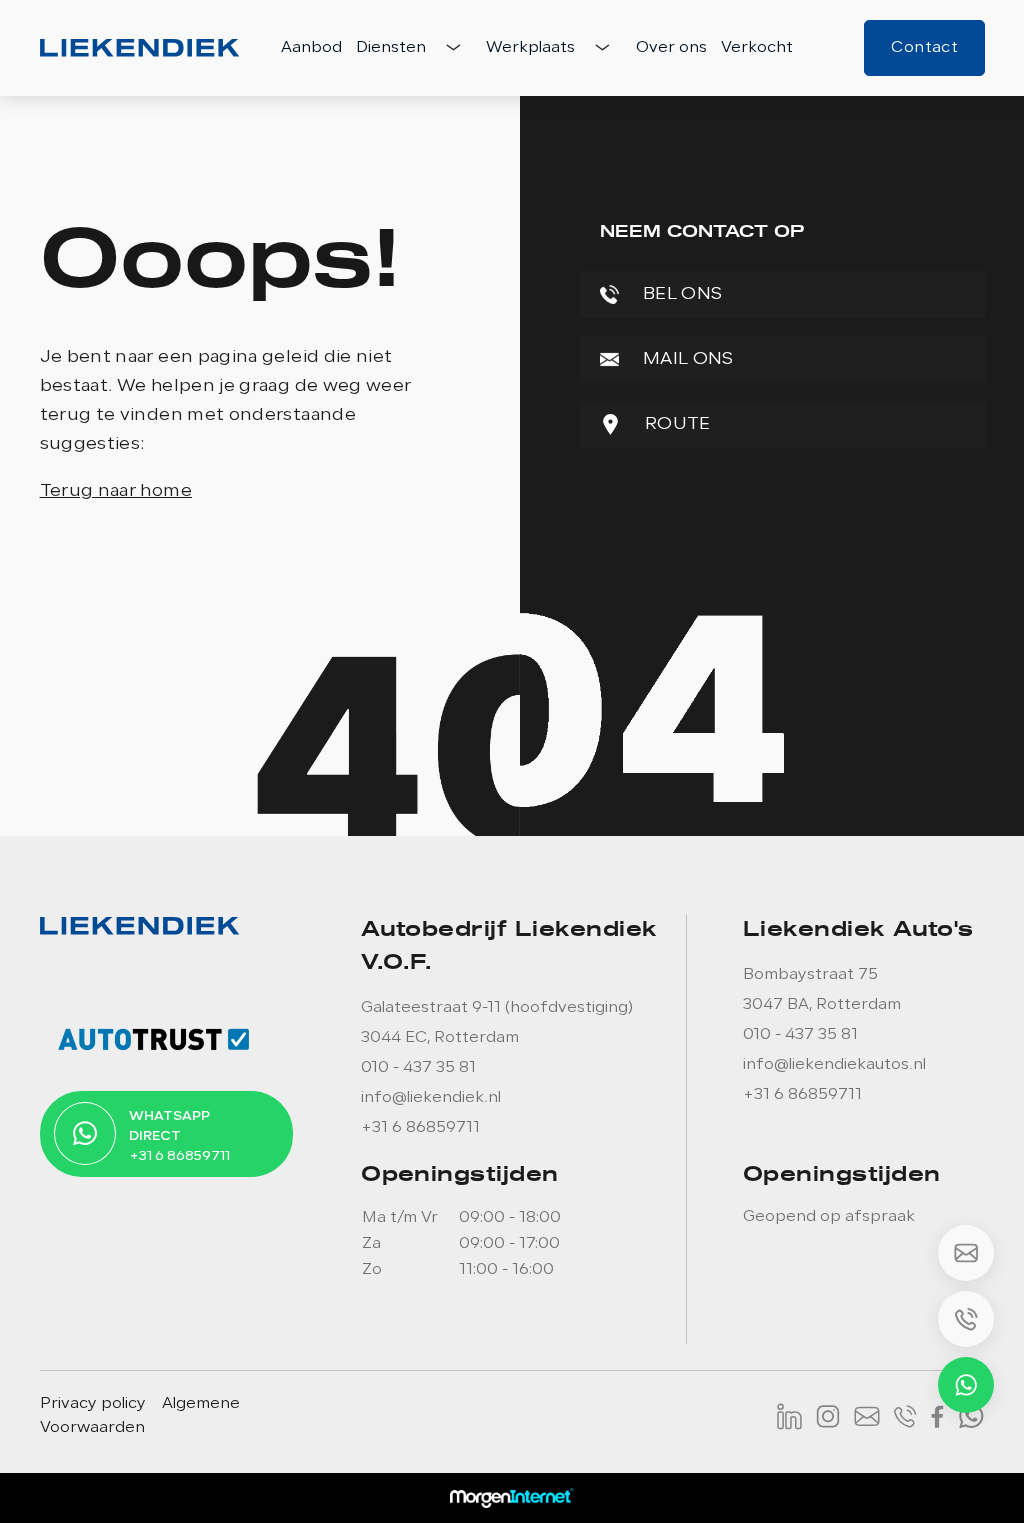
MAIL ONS (686, 359)
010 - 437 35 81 (418, 1068)
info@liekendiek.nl (431, 1098)
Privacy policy (93, 1404)
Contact (924, 48)
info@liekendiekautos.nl (834, 1065)
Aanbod (311, 48)
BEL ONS (681, 294)
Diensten (393, 48)
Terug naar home (116, 491)
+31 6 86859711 (420, 1128)
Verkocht (757, 48)
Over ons (671, 48)
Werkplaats (532, 48)
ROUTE (676, 424)
